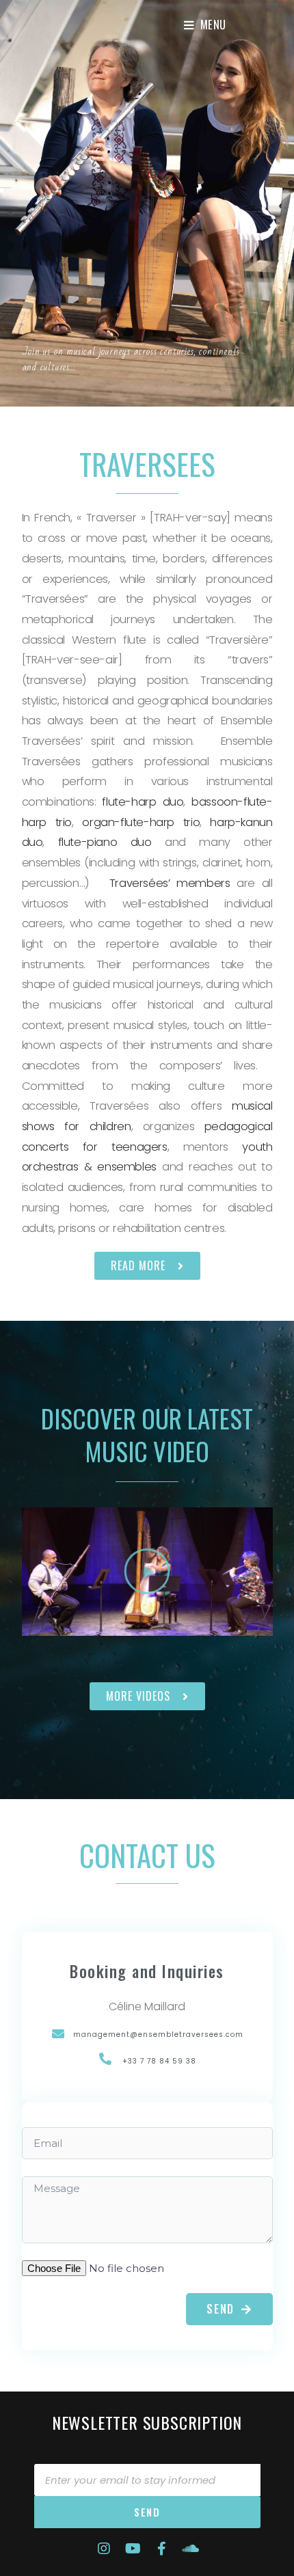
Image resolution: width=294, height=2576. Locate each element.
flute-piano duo (105, 842)
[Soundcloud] (190, 2549)
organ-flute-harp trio (141, 822)
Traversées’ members (170, 883)
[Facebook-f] (161, 2549)
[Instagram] (104, 2549)
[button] (147, 1266)
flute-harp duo (143, 802)
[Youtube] (133, 2549)
